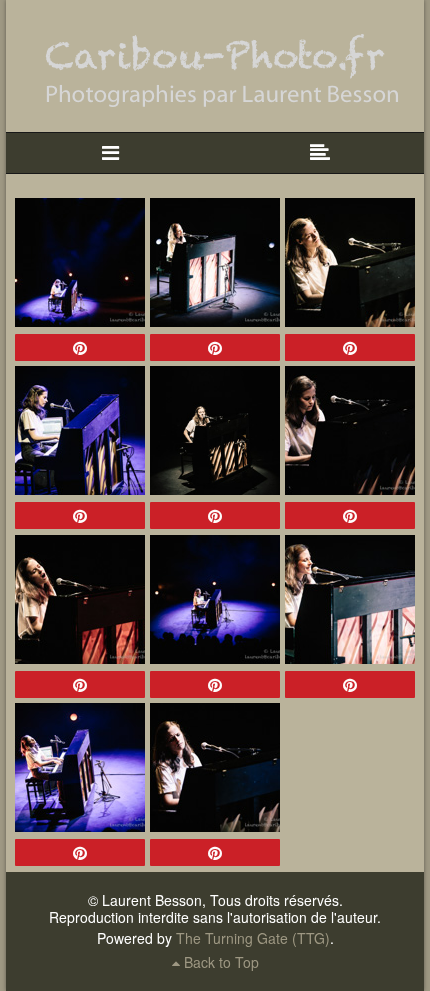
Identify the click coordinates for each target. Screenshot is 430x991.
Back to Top (219, 962)
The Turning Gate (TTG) (253, 938)
